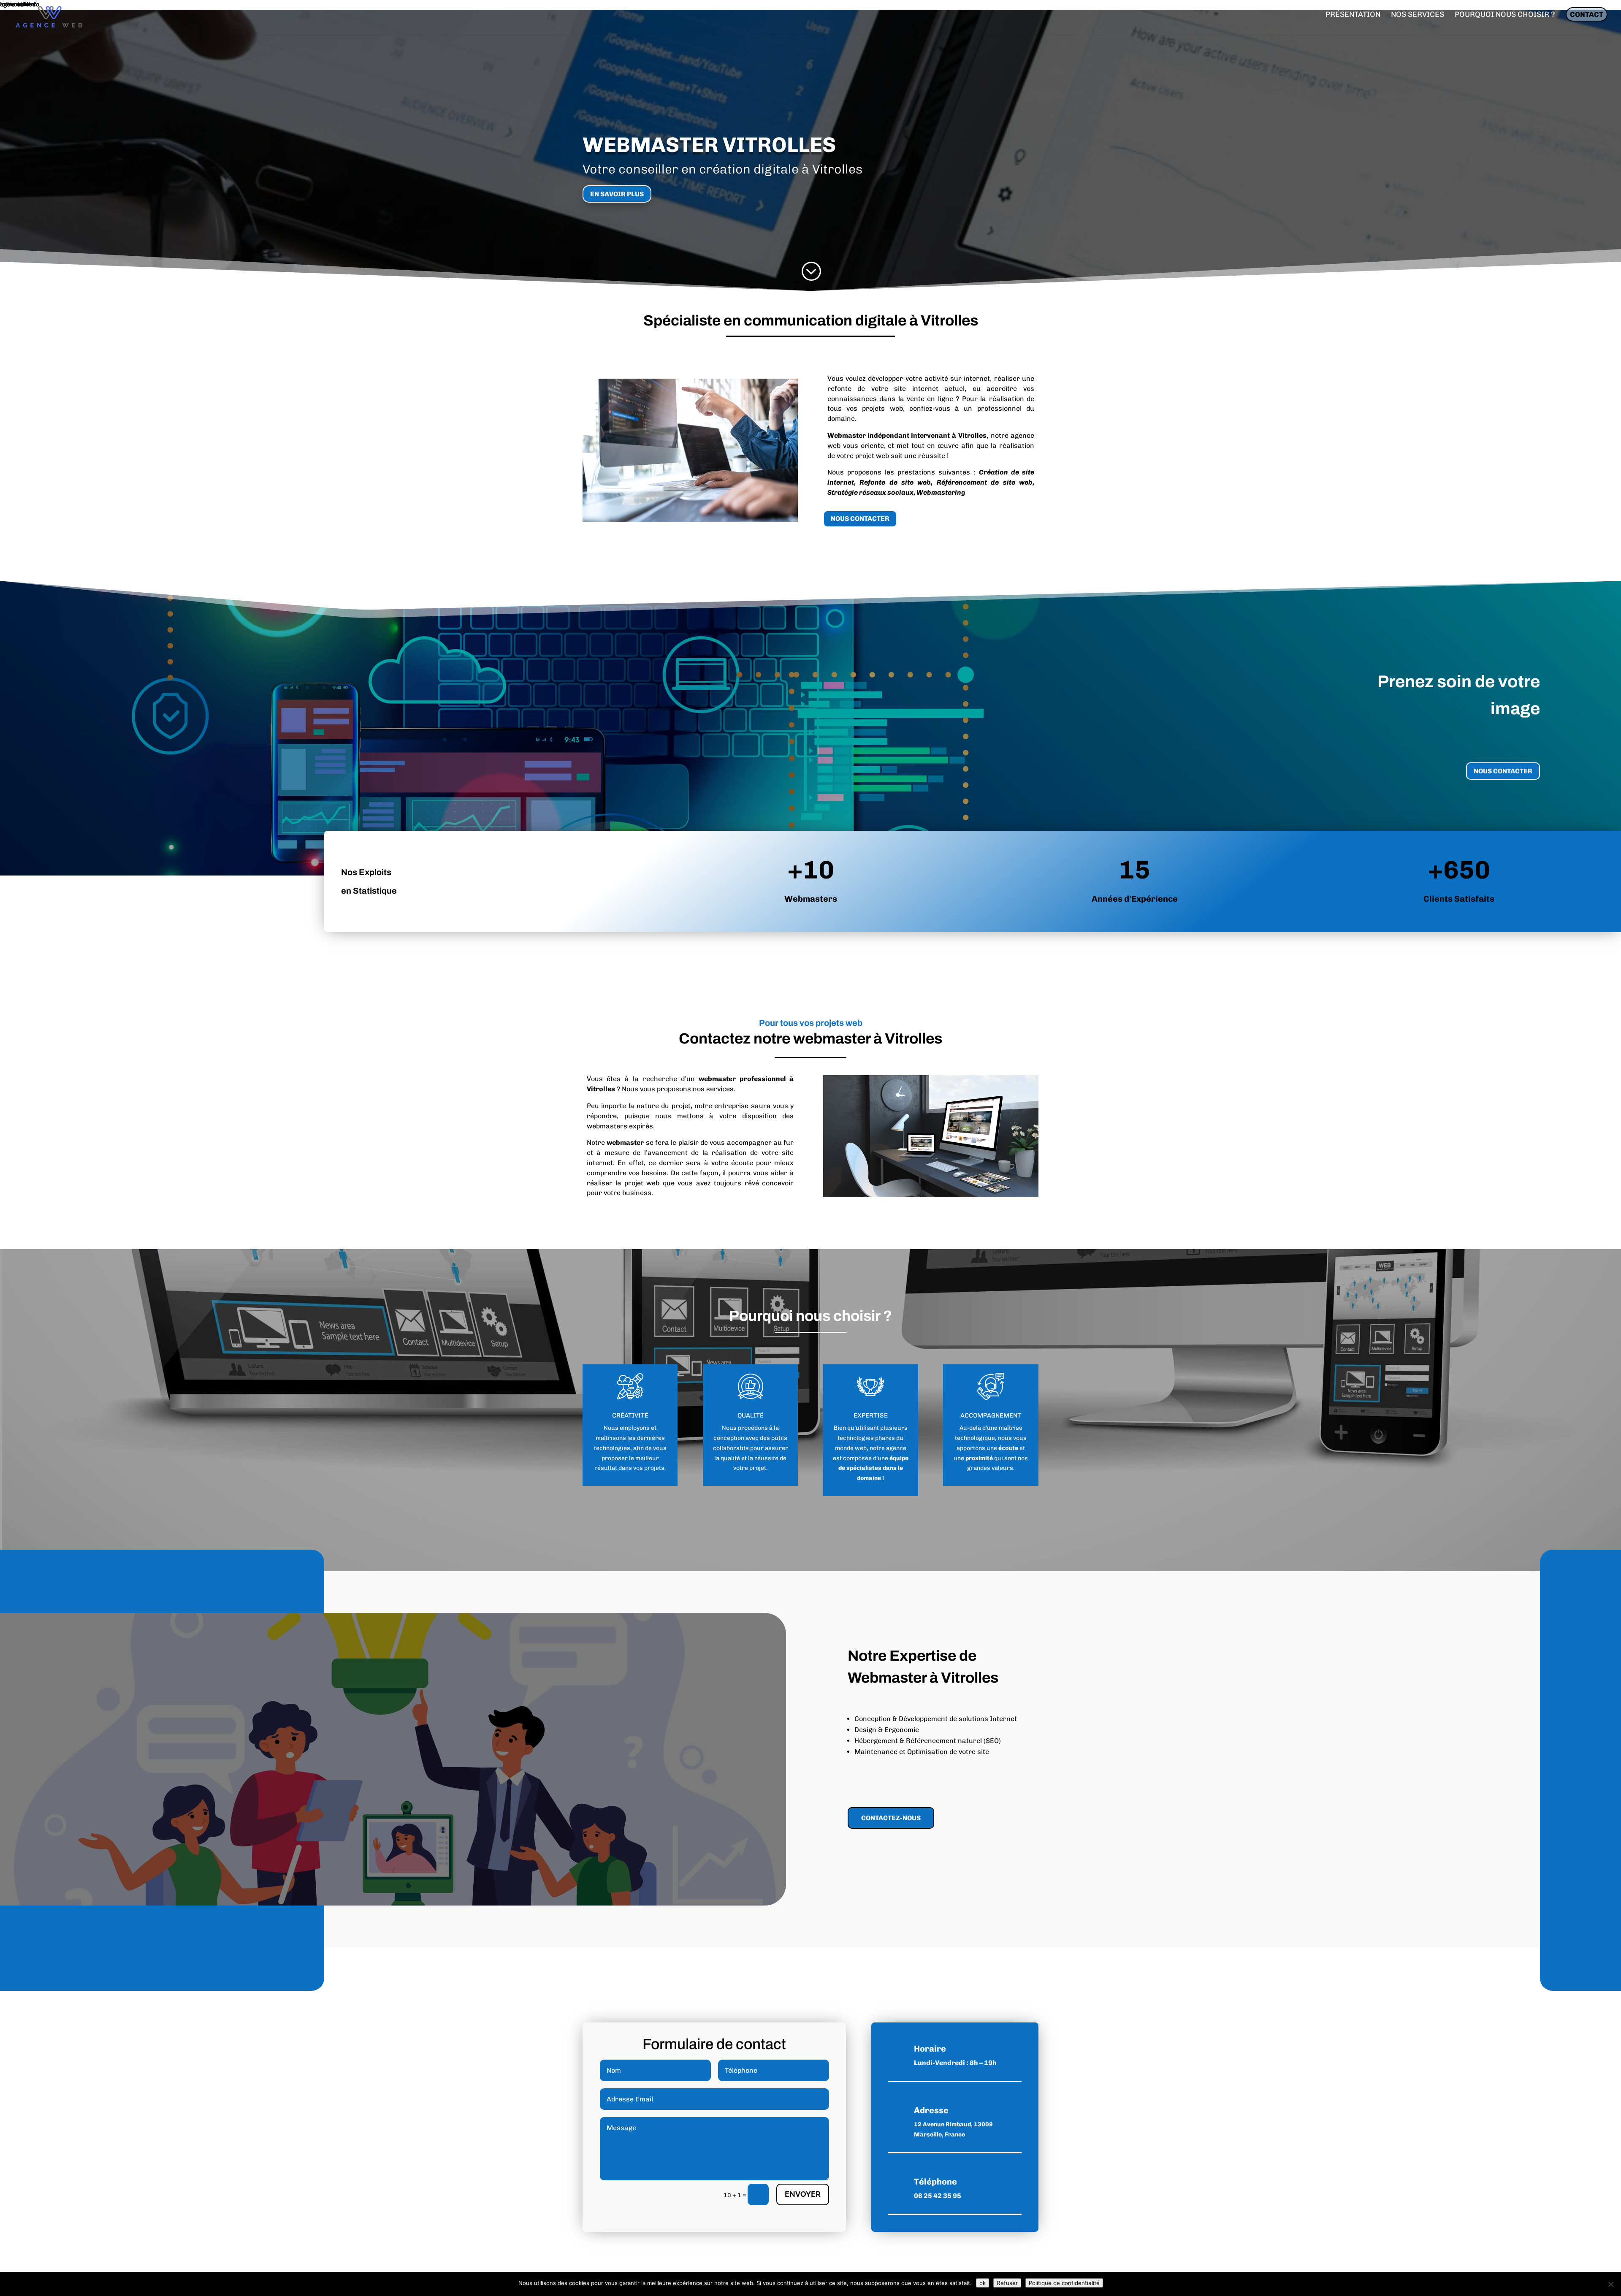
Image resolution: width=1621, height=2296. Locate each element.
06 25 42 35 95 (938, 2196)
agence (896, 1448)
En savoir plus (617, 194)
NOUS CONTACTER (860, 519)
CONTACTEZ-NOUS (891, 1818)
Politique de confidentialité (1064, 2283)
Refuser (1007, 2283)
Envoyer (803, 2194)
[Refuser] (1610, 2284)
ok (983, 2283)
